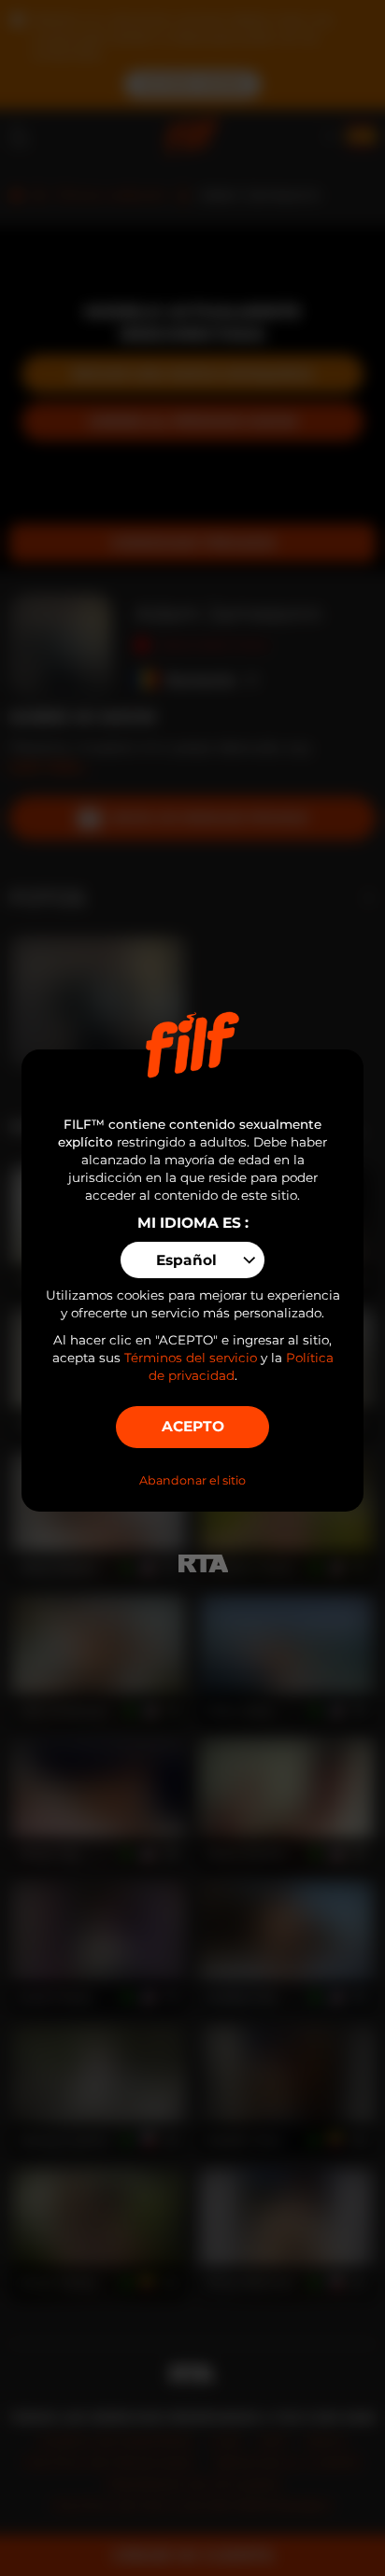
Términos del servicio (191, 1358)
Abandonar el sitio (192, 1480)
